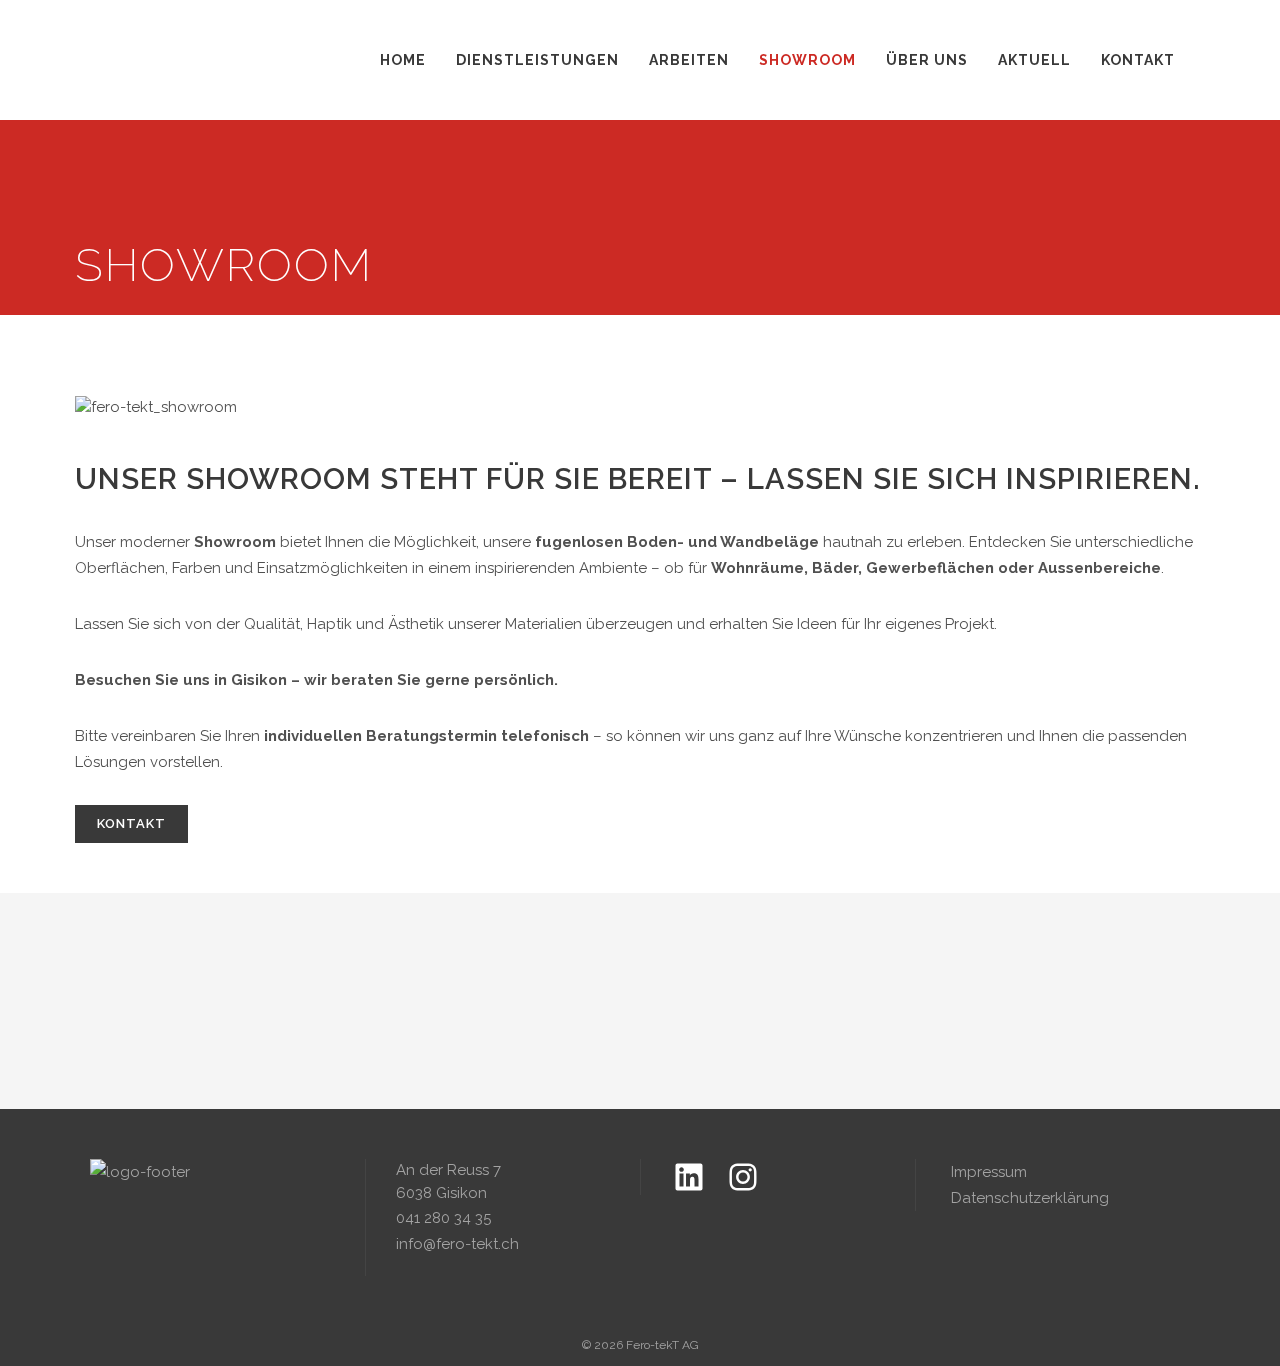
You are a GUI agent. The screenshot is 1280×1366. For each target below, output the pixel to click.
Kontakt (131, 823)
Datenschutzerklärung (1030, 1198)
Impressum (989, 1172)
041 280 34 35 (443, 1218)
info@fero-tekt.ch (457, 1244)
